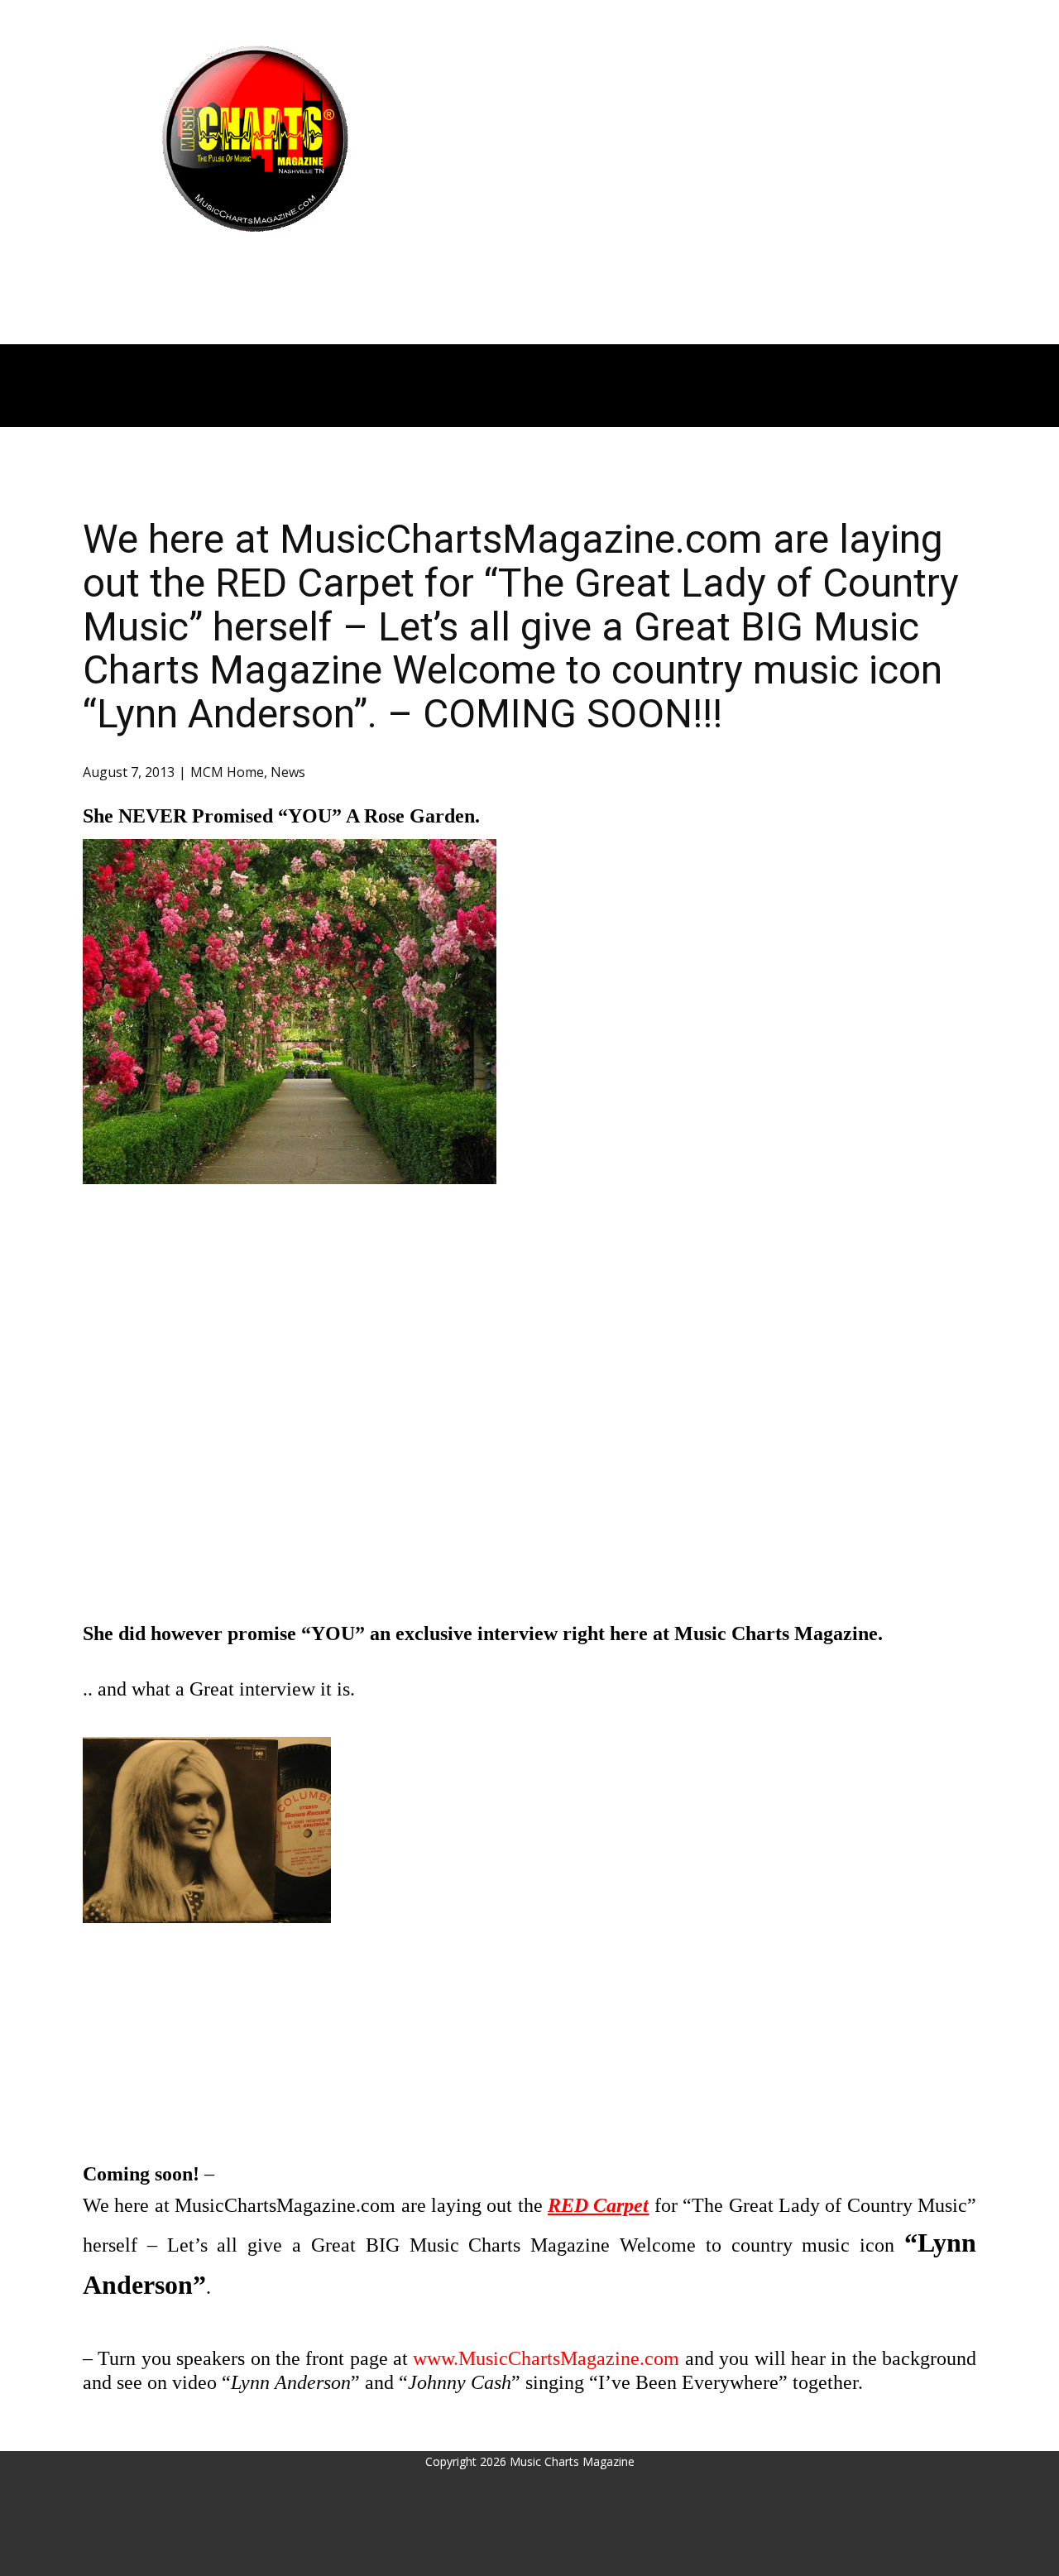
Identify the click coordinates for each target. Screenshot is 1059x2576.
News (288, 772)
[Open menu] (255, 264)
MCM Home (227, 772)
